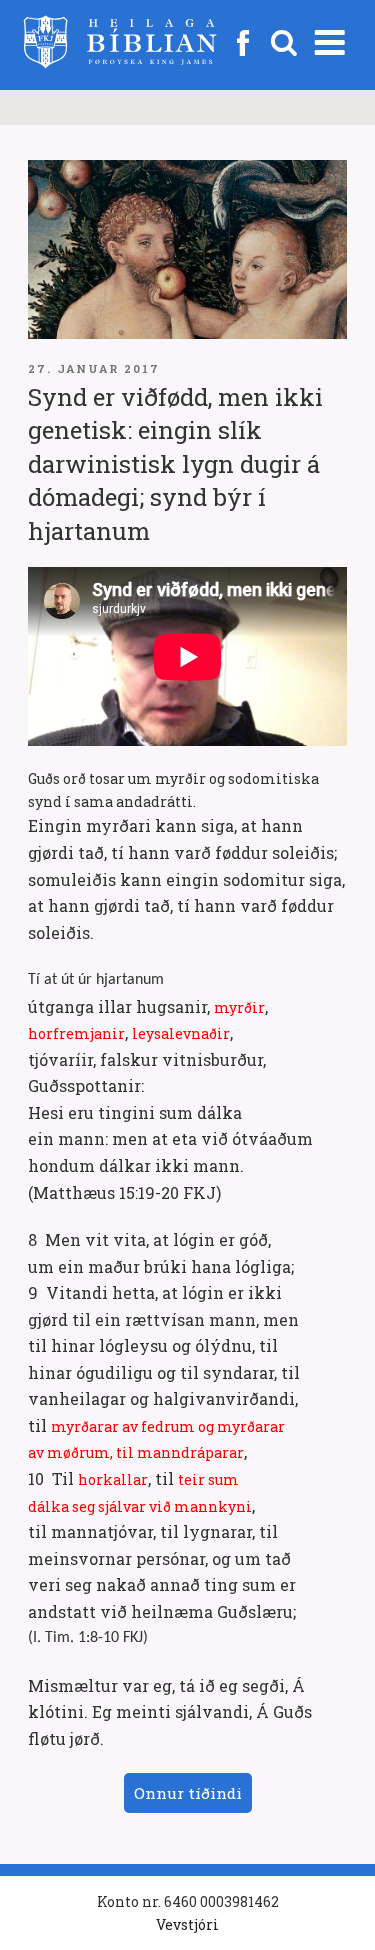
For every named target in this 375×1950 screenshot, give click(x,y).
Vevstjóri (187, 1924)
